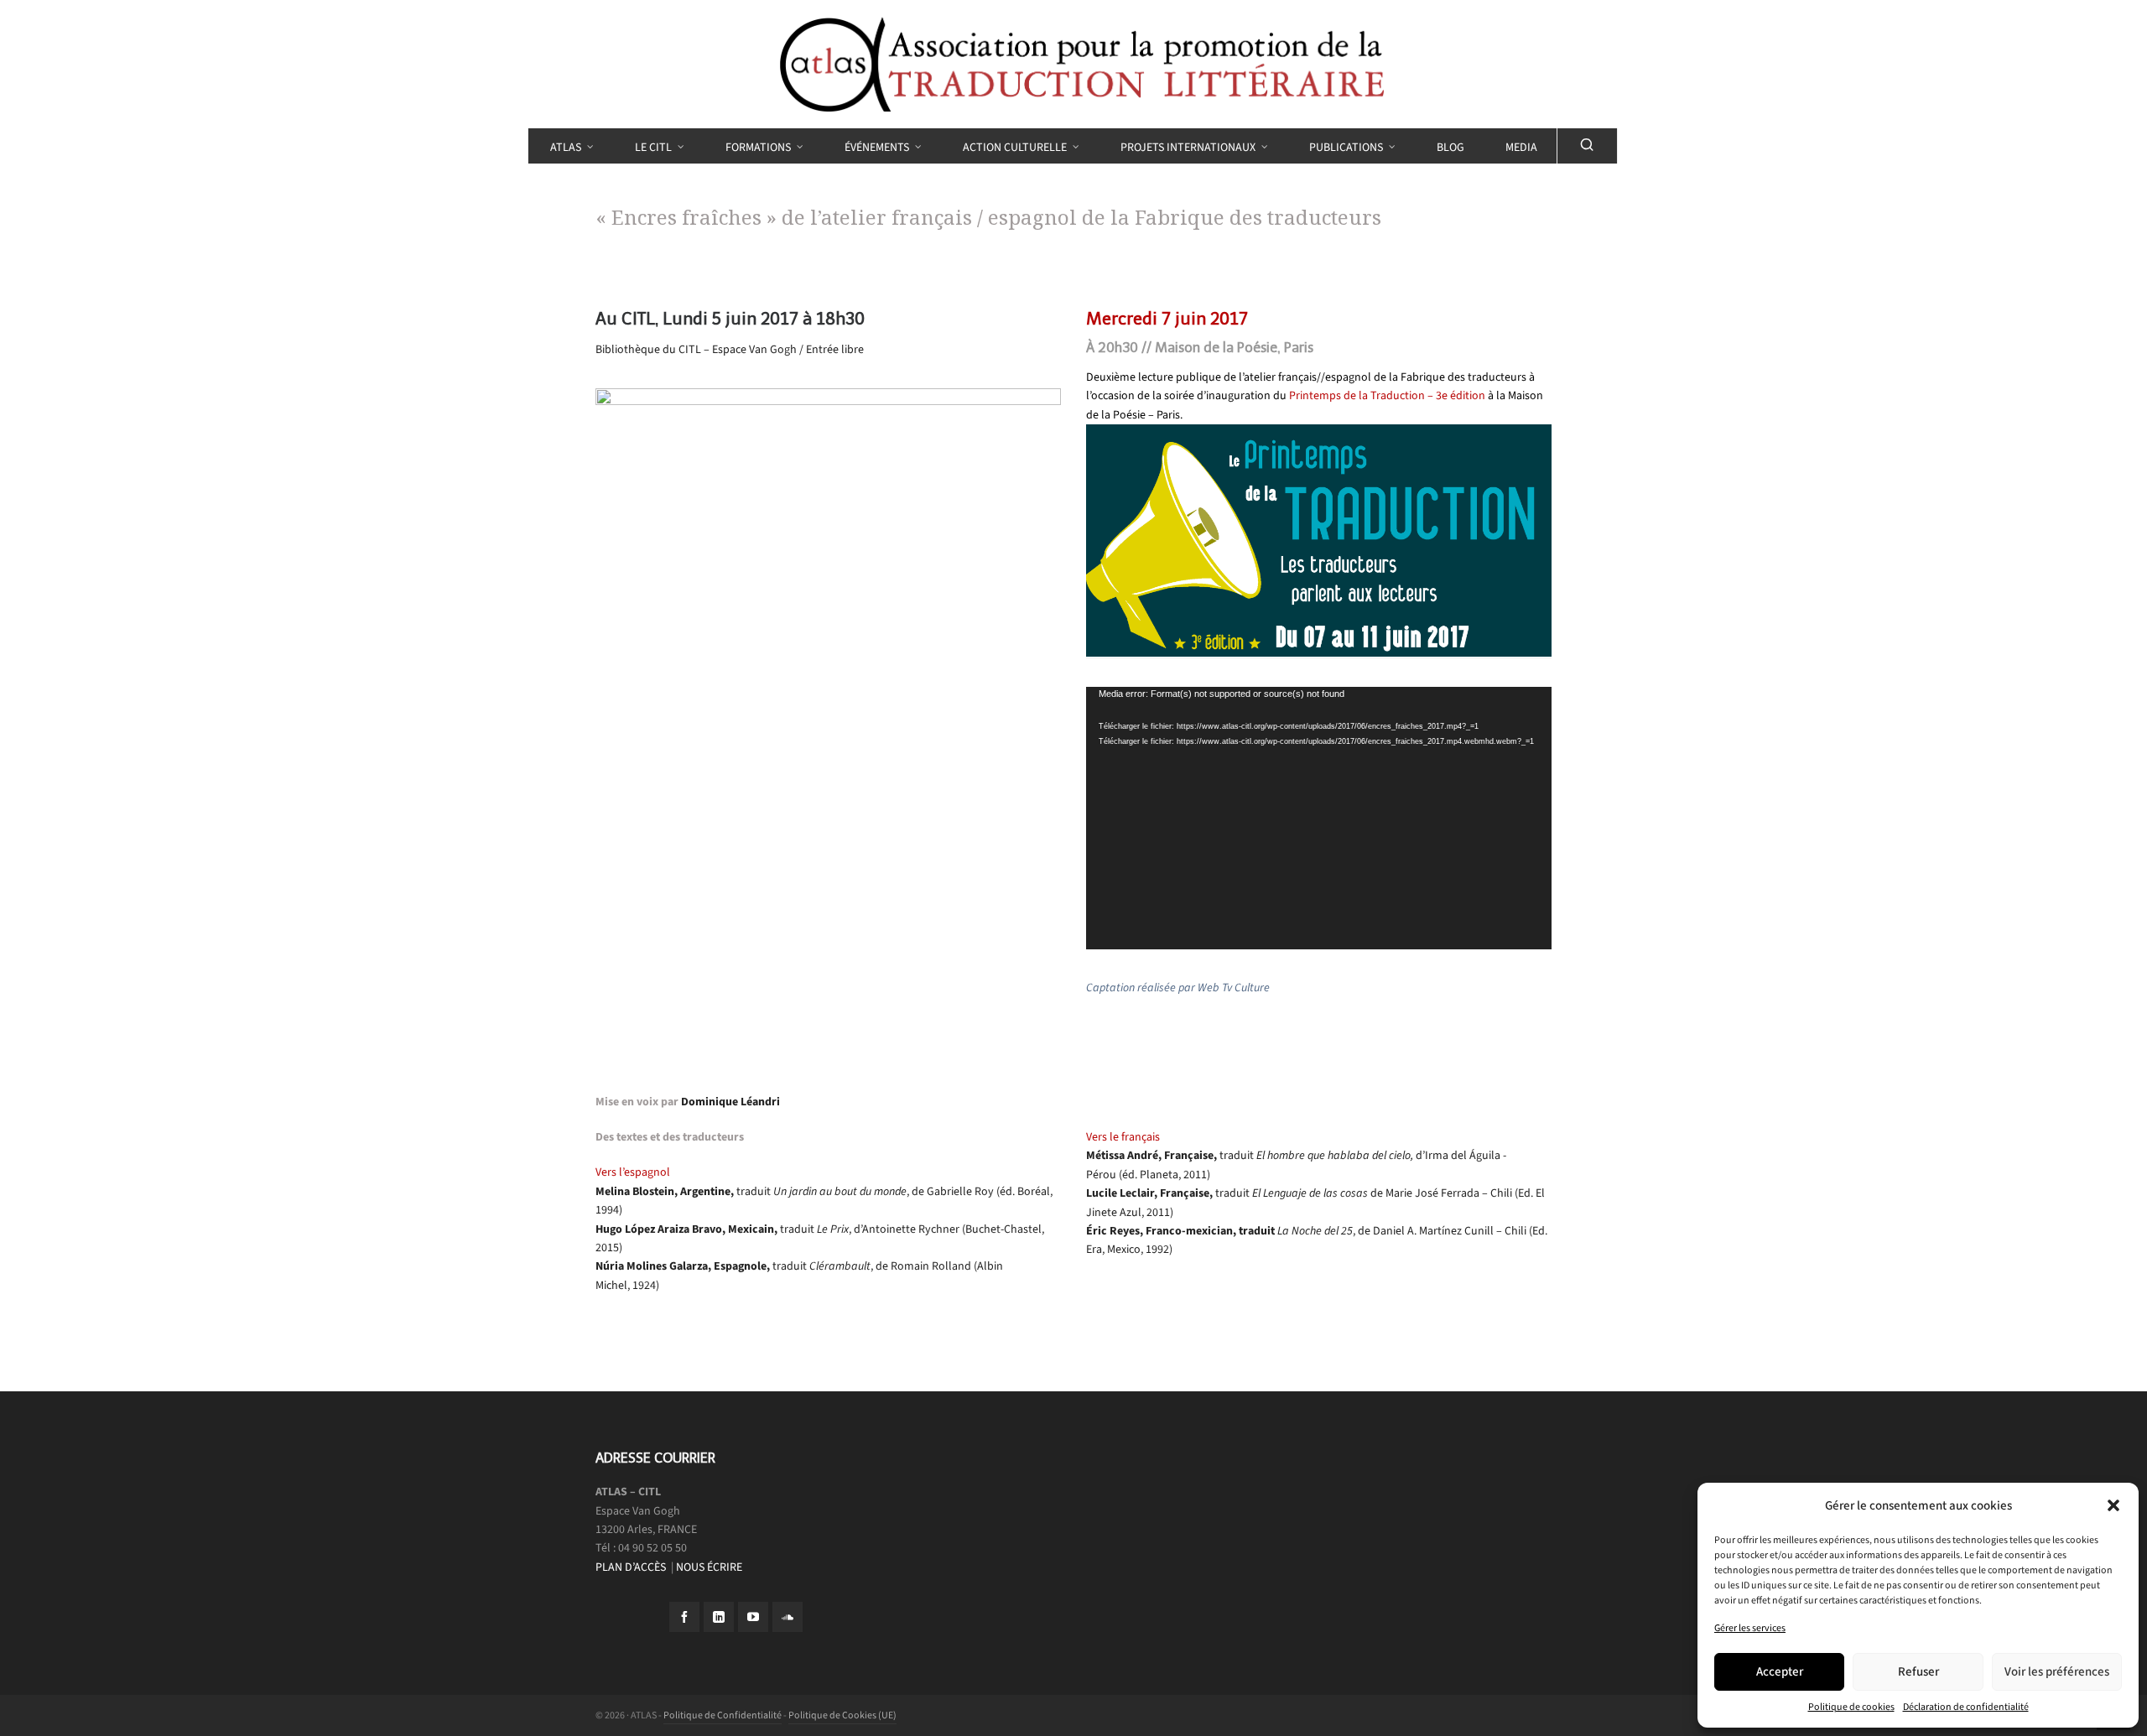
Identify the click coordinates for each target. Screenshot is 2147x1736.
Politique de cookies (1851, 1707)
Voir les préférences (2057, 1671)
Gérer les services (1750, 1628)
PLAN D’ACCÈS (632, 1567)
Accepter (1780, 1671)
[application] (1319, 818)
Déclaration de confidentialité (1966, 1707)
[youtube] (753, 1617)
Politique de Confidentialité (723, 1715)
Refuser (1918, 1671)
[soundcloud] (788, 1617)
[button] (2113, 1505)
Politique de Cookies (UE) (842, 1715)
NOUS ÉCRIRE (709, 1567)
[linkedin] (719, 1617)
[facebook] (684, 1617)
